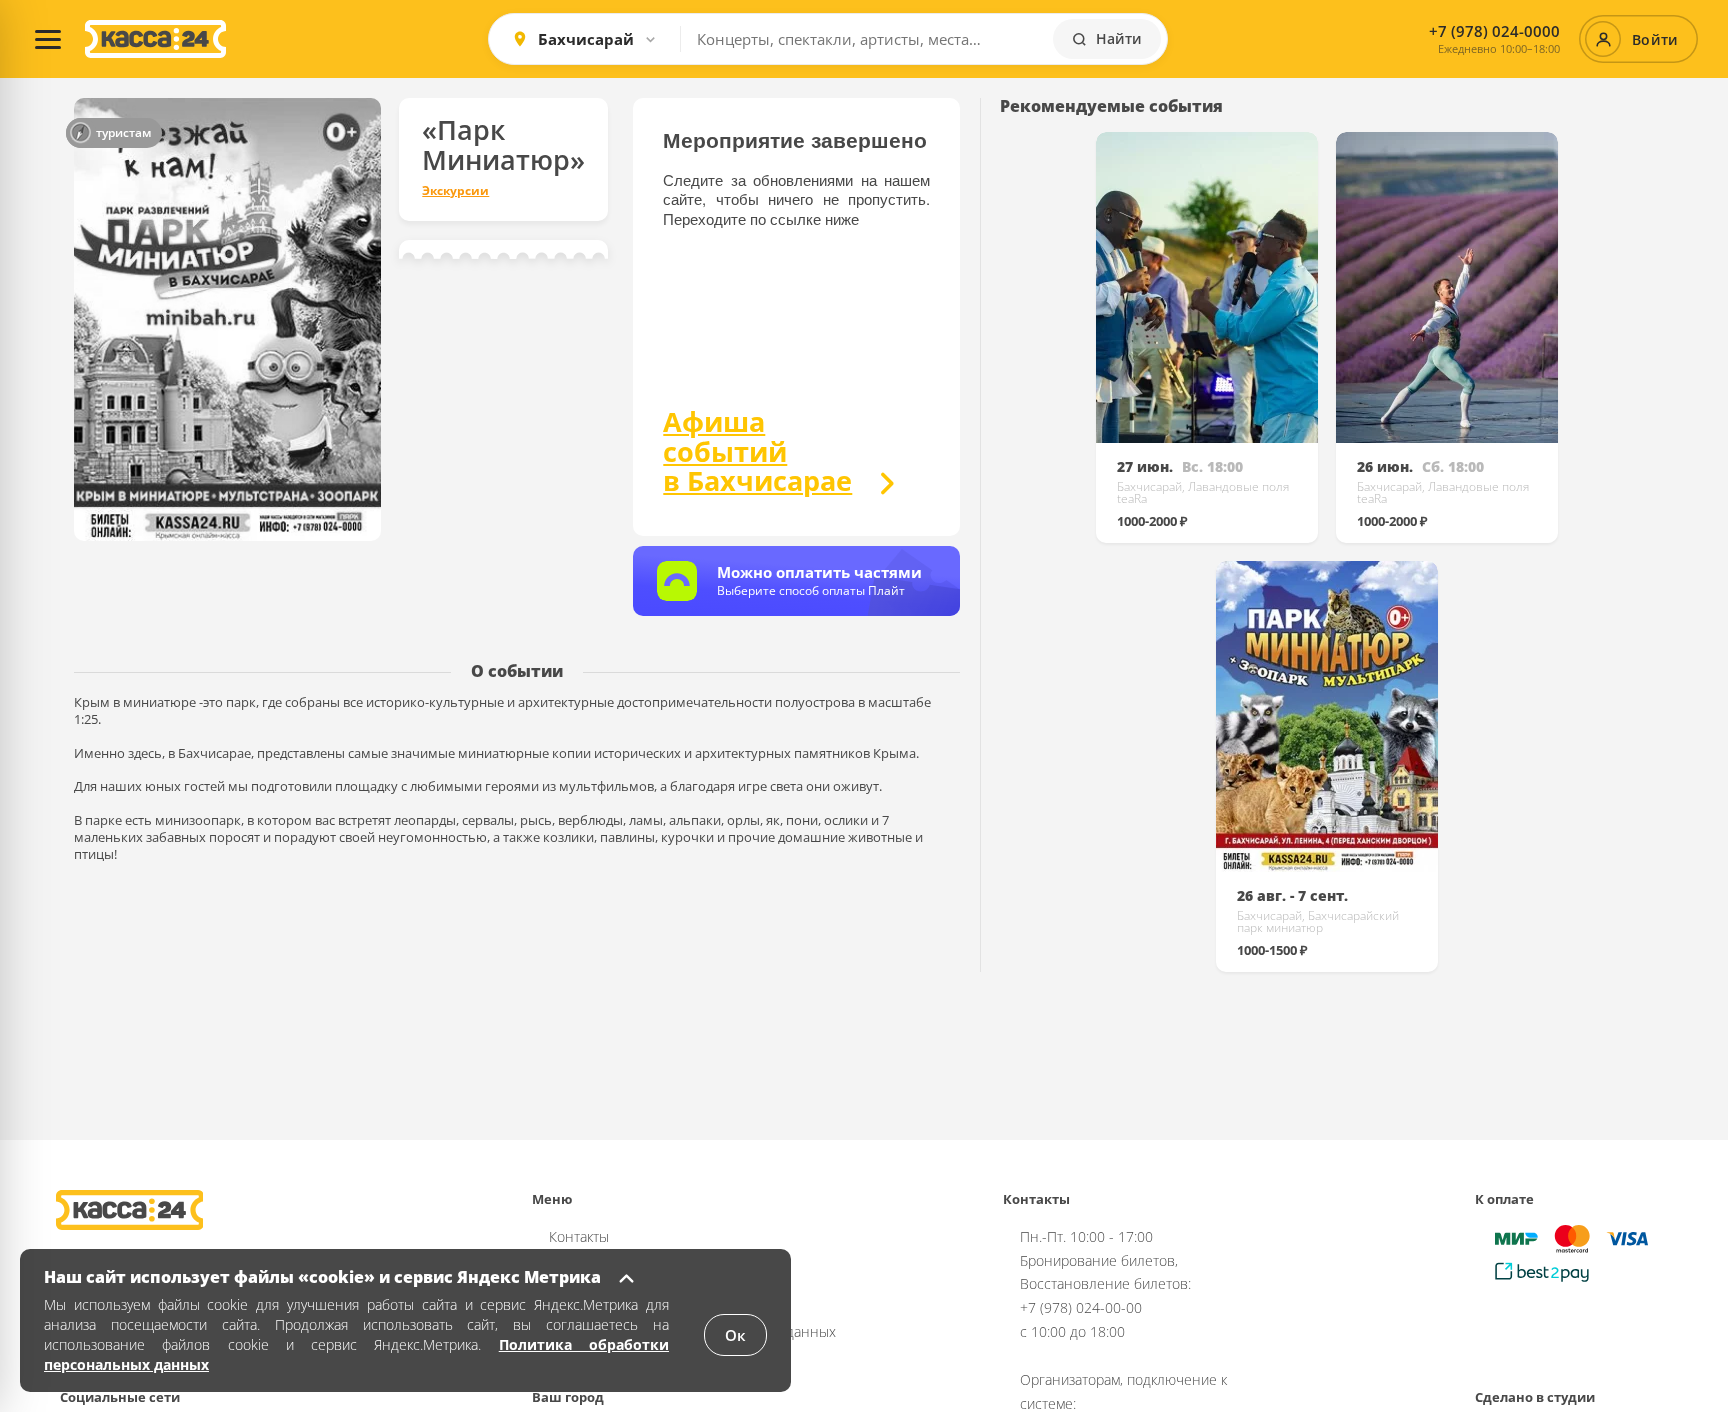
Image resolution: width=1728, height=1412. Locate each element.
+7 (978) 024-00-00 (1081, 1307)
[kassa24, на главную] (155, 39)
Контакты (579, 1236)
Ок (735, 1335)
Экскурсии (455, 191)
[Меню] (48, 39)
